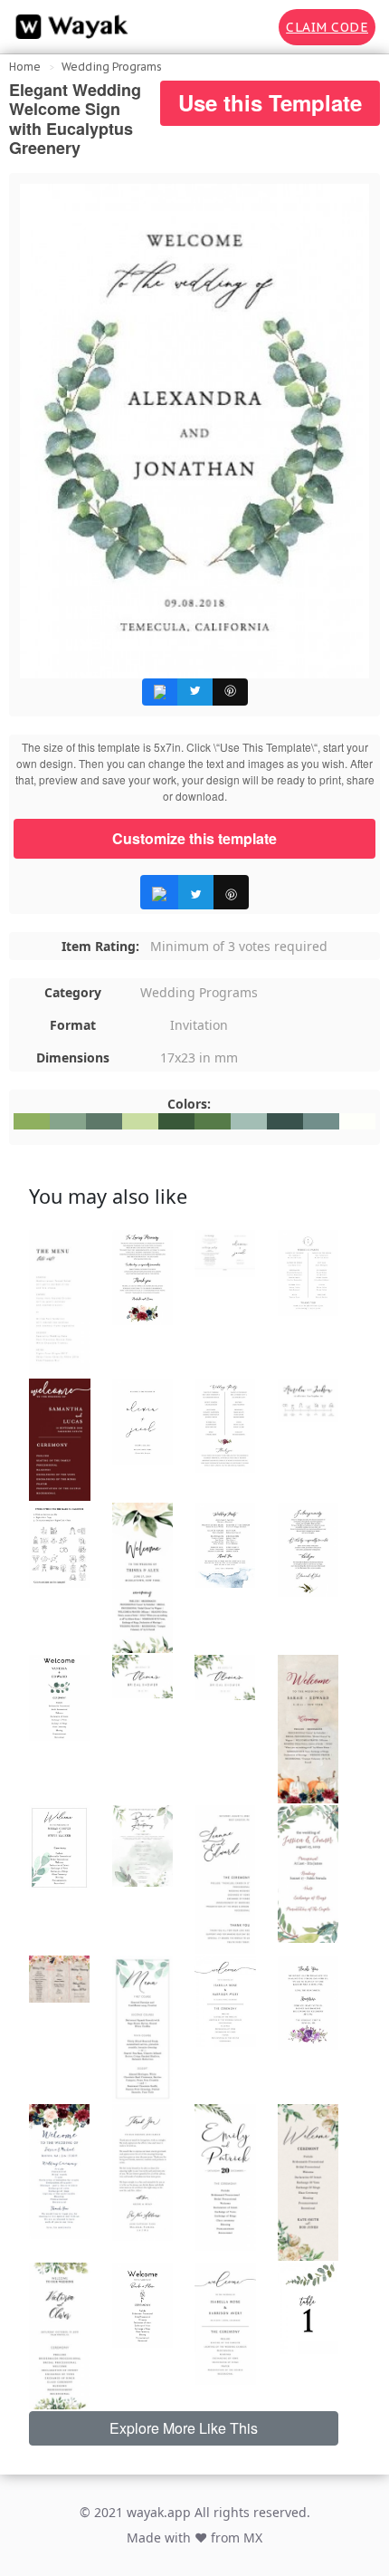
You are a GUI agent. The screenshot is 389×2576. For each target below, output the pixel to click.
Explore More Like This (184, 2428)
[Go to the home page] (68, 27)
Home (25, 67)
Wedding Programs (112, 67)
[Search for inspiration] (252, 27)
